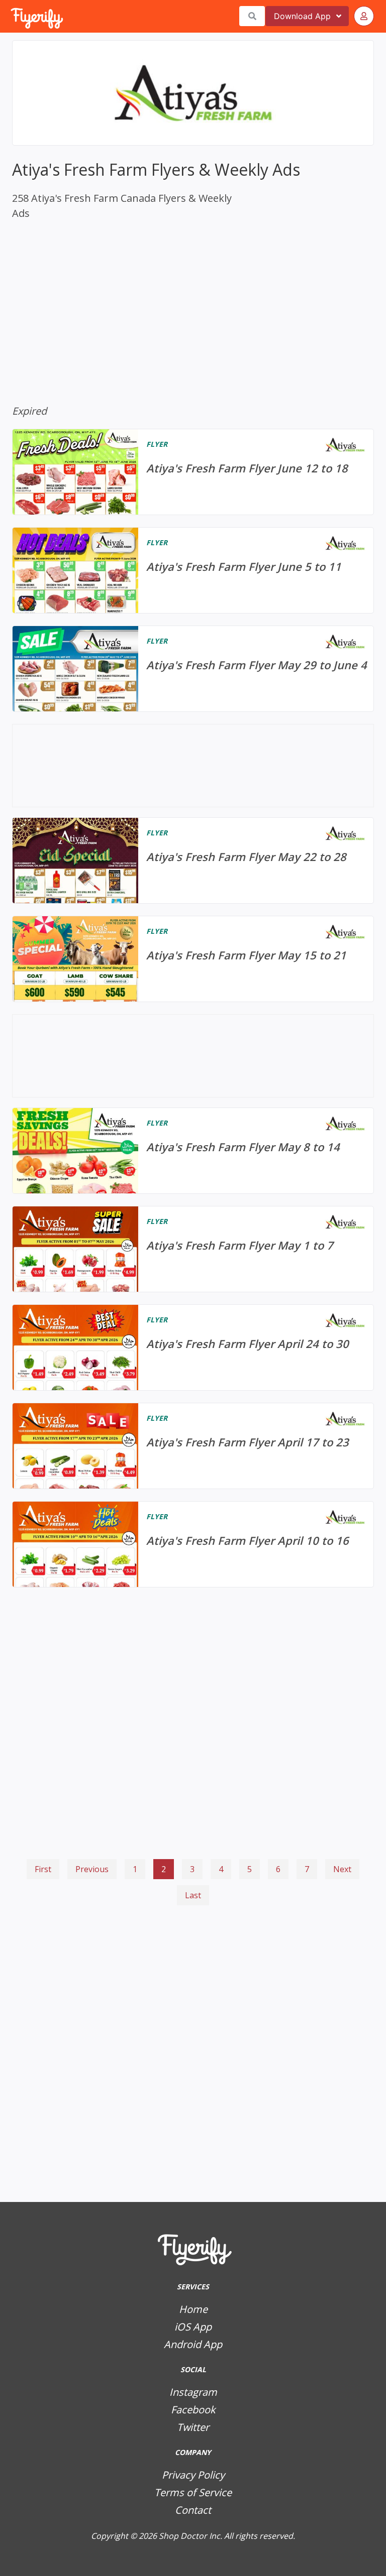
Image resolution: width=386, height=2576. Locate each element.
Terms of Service (193, 2492)
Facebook (193, 2410)
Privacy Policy (193, 2475)
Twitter (193, 2427)
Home (193, 2309)
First (43, 1869)
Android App (193, 2344)
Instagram (193, 2392)
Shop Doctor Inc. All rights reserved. (227, 2536)
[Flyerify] (12, 16)
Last (193, 1895)
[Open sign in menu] (364, 16)
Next (342, 1869)
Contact (193, 2510)
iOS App (193, 2327)
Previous (92, 1869)
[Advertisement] (193, 1953)
